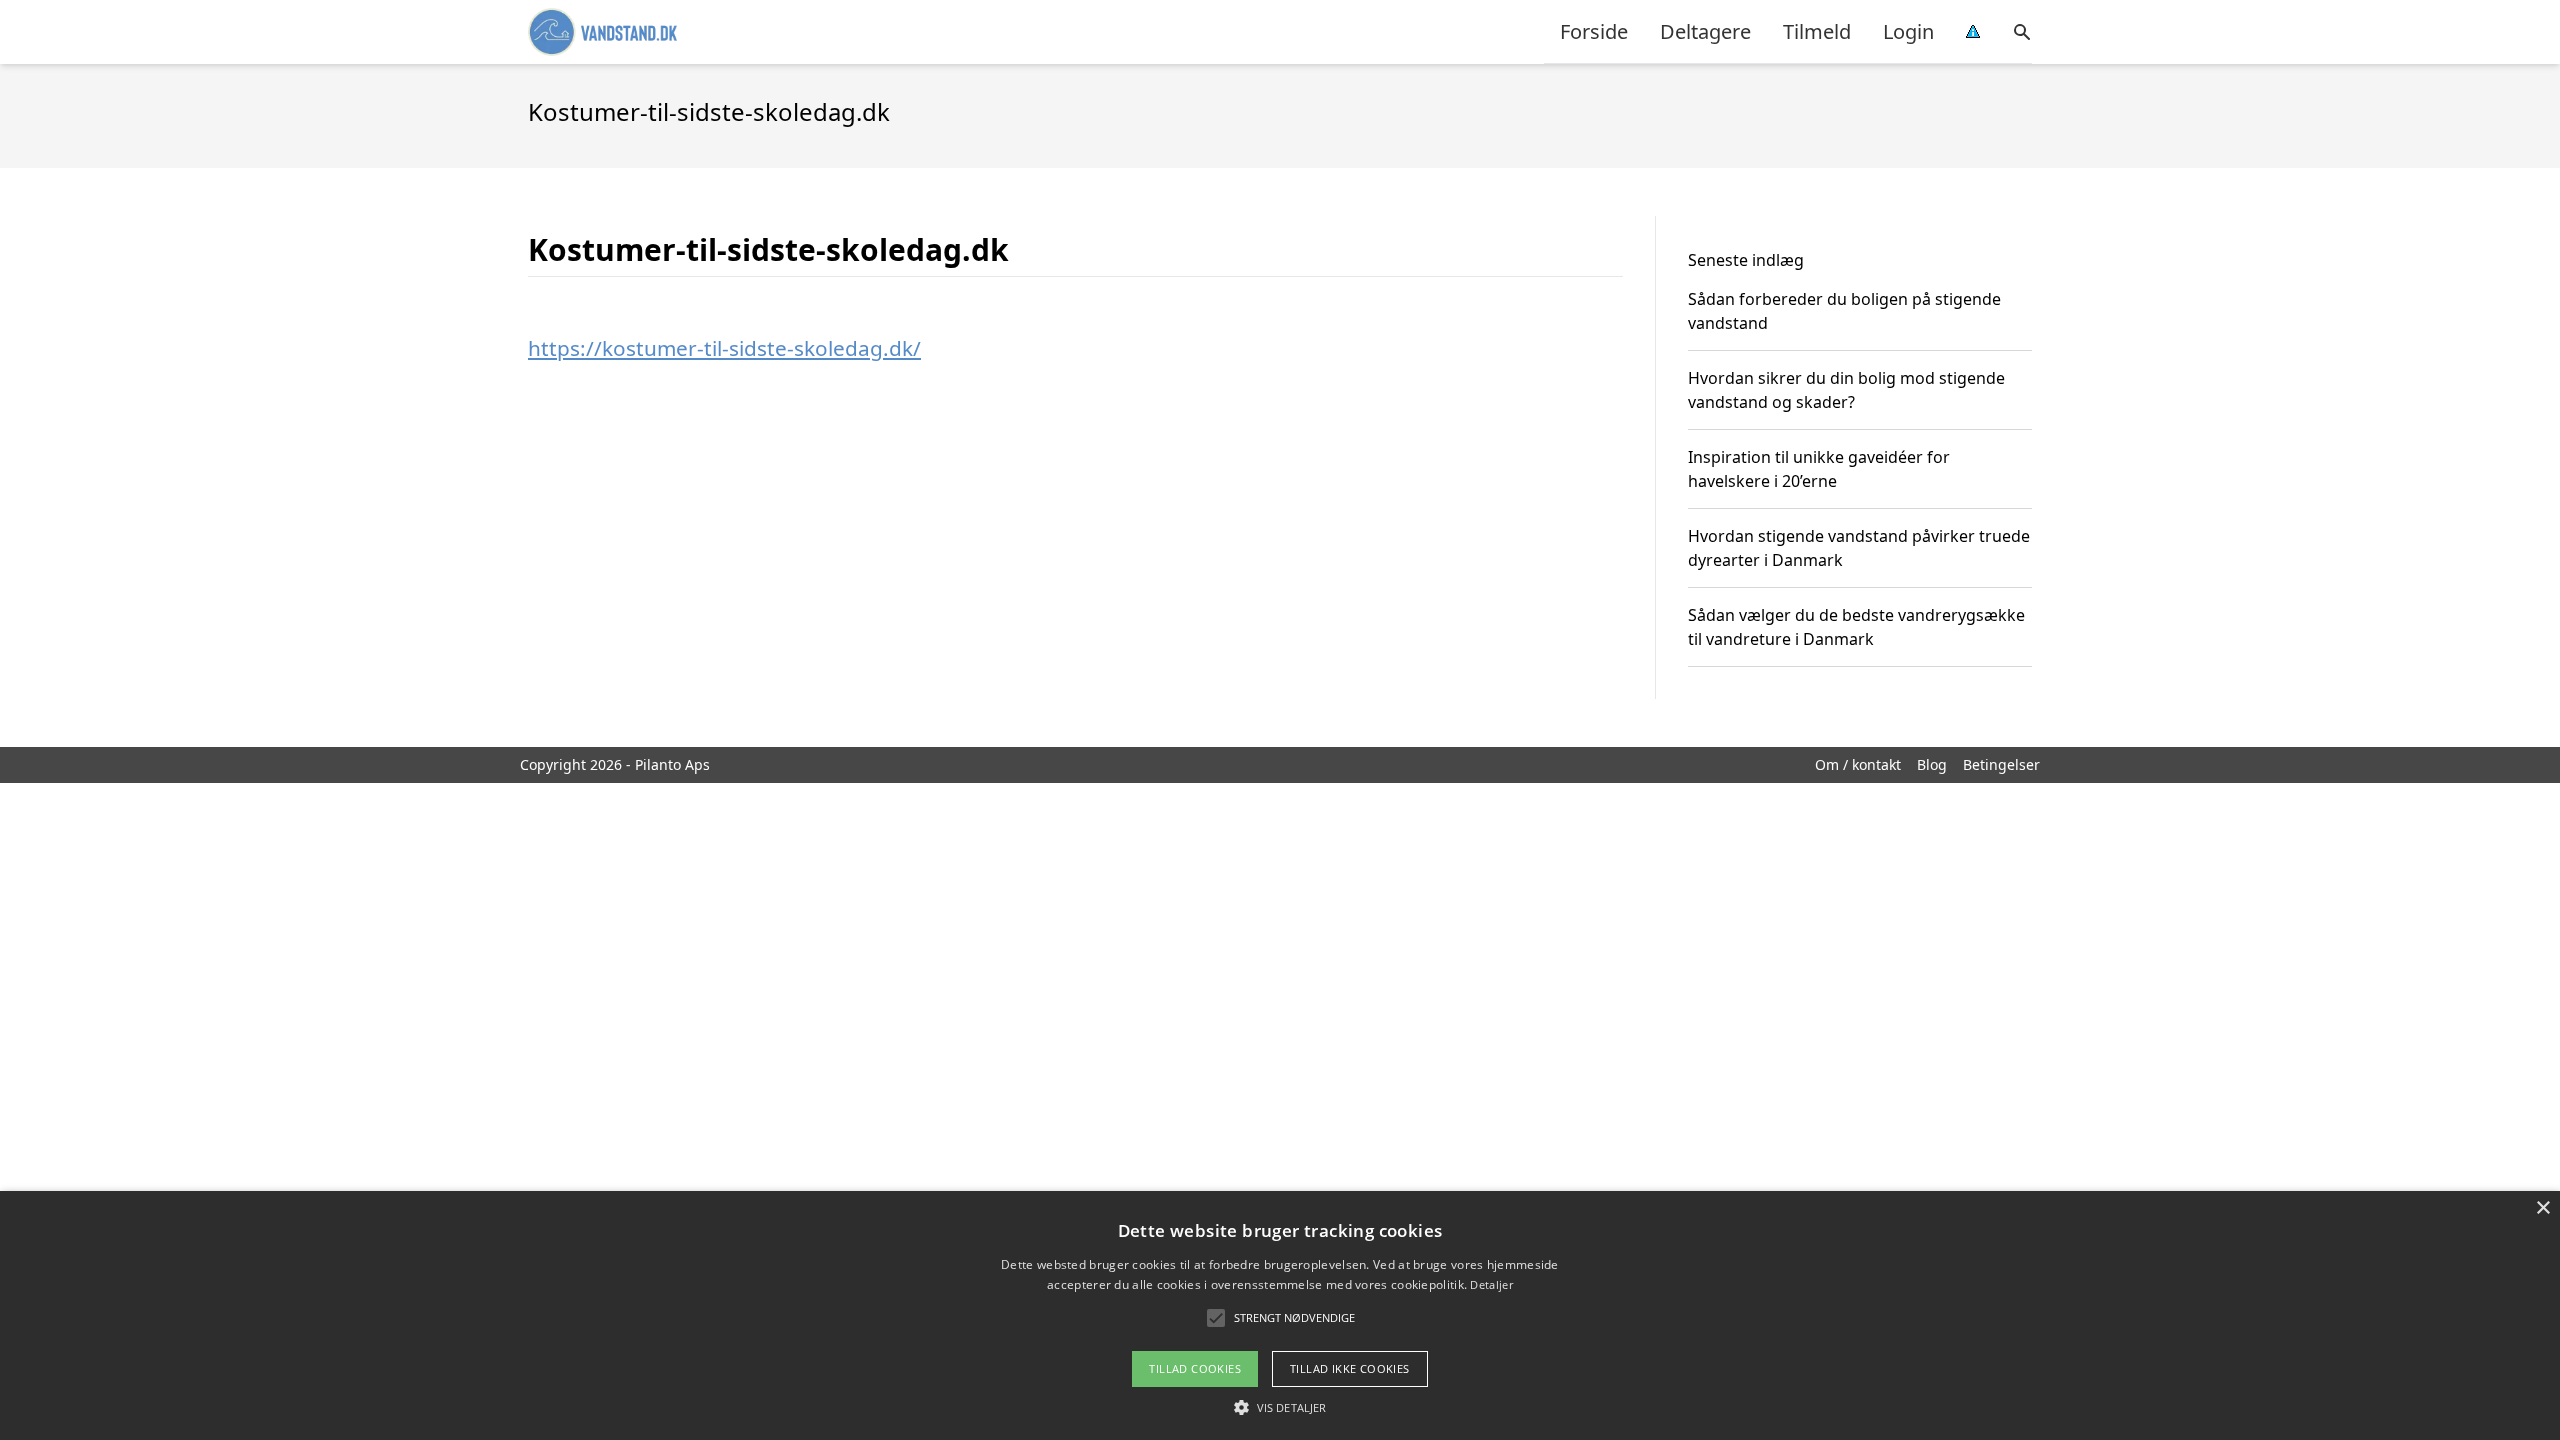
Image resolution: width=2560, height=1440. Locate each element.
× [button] (2542, 1208)
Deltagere (1705, 31)
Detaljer (1491, 1284)
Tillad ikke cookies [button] (1350, 1368)
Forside (1594, 31)
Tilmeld (1817, 31)
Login (1908, 31)
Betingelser (2001, 764)
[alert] (1280, 1315)
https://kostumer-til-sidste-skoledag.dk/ (724, 348)
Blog (1932, 764)
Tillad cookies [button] (1195, 1368)
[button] (1280, 1407)
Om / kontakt (1858, 764)
